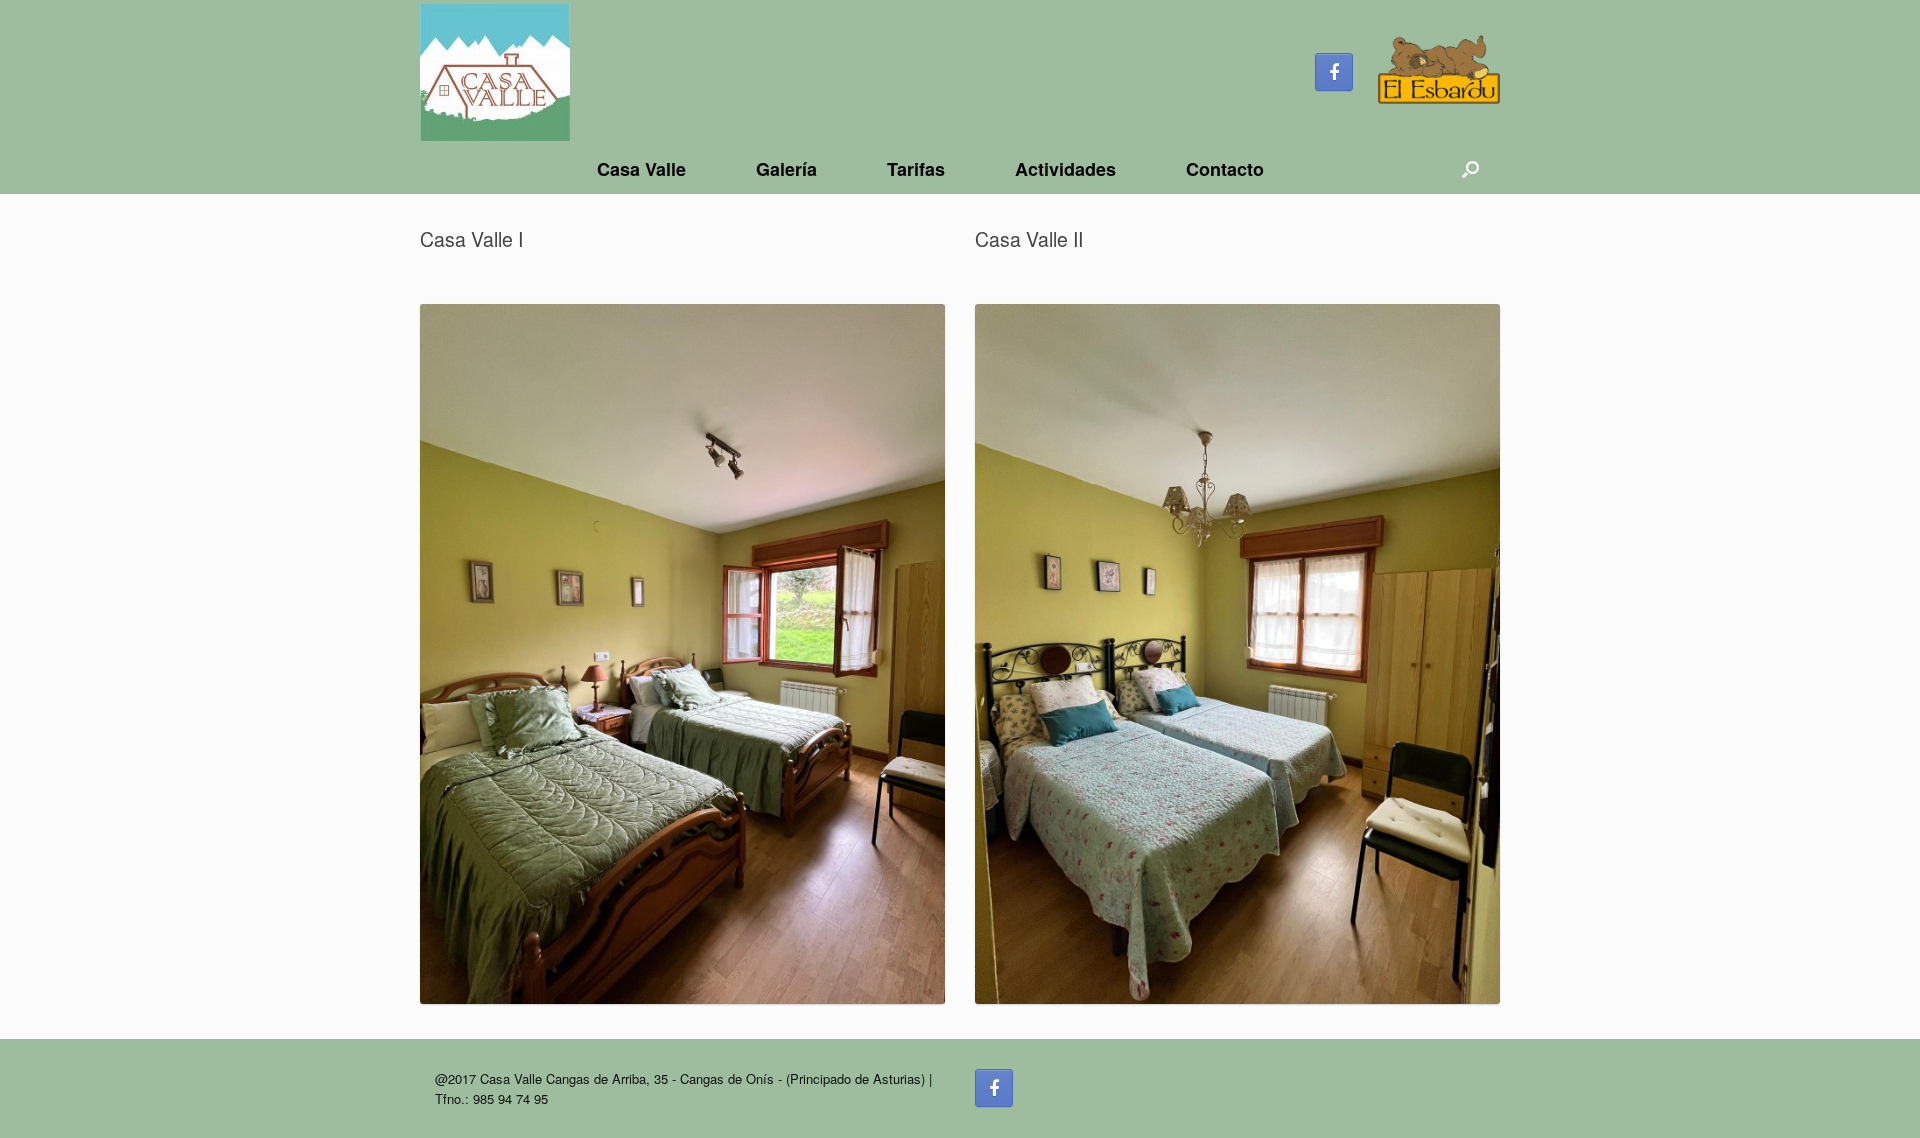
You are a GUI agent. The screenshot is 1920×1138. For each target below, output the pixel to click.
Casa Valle (641, 169)
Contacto (1225, 169)
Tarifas (916, 169)
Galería (786, 169)
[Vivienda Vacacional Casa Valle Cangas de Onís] (495, 72)
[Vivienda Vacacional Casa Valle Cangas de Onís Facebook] (1334, 72)
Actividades (1065, 169)
